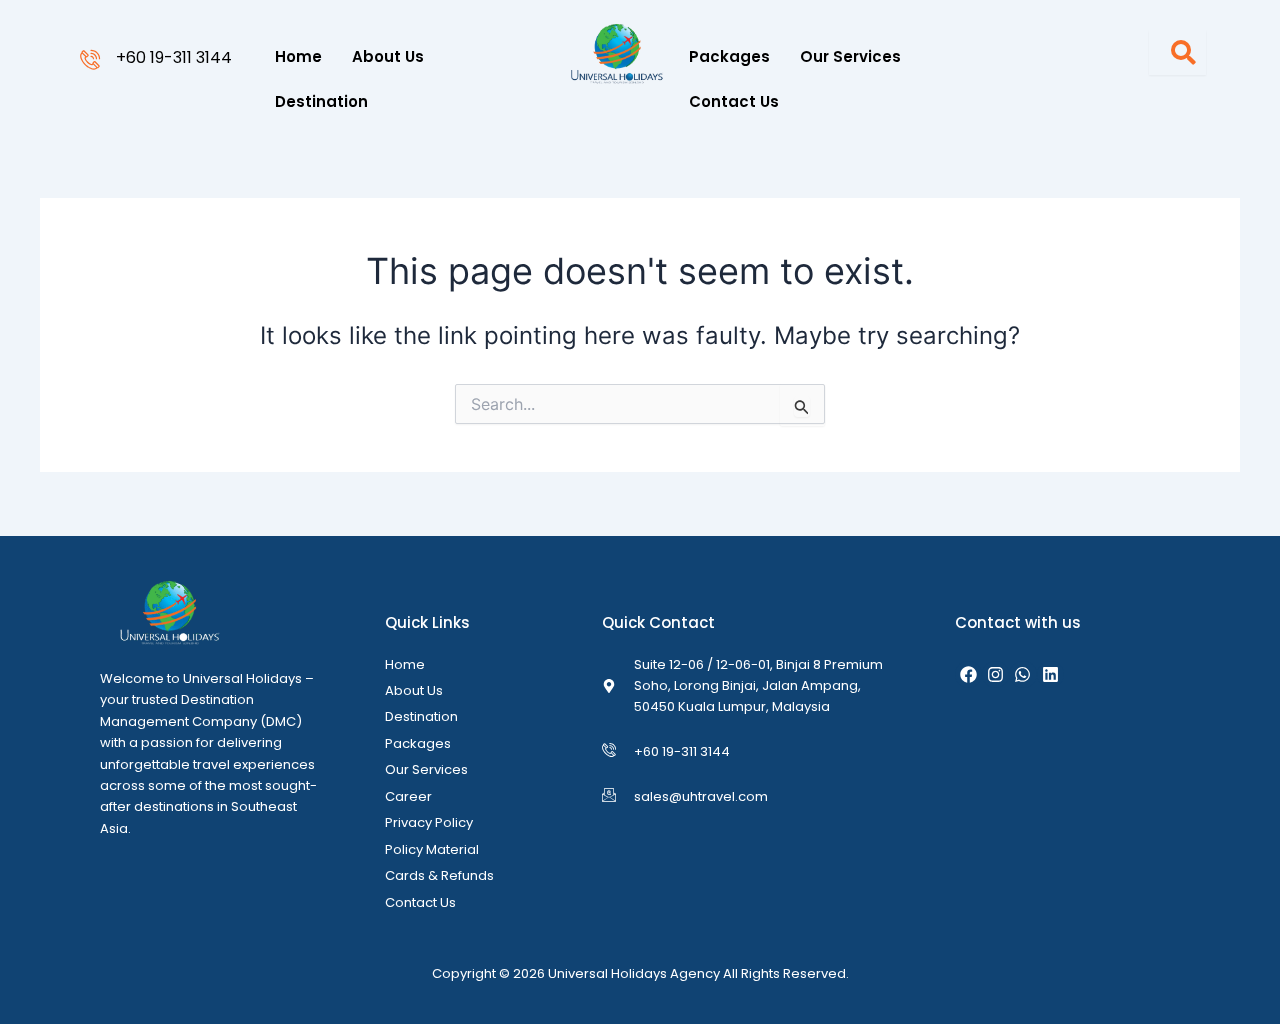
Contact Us (734, 101)
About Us (388, 56)
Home (298, 56)
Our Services (850, 56)
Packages (729, 56)
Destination (321, 101)
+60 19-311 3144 (174, 57)
